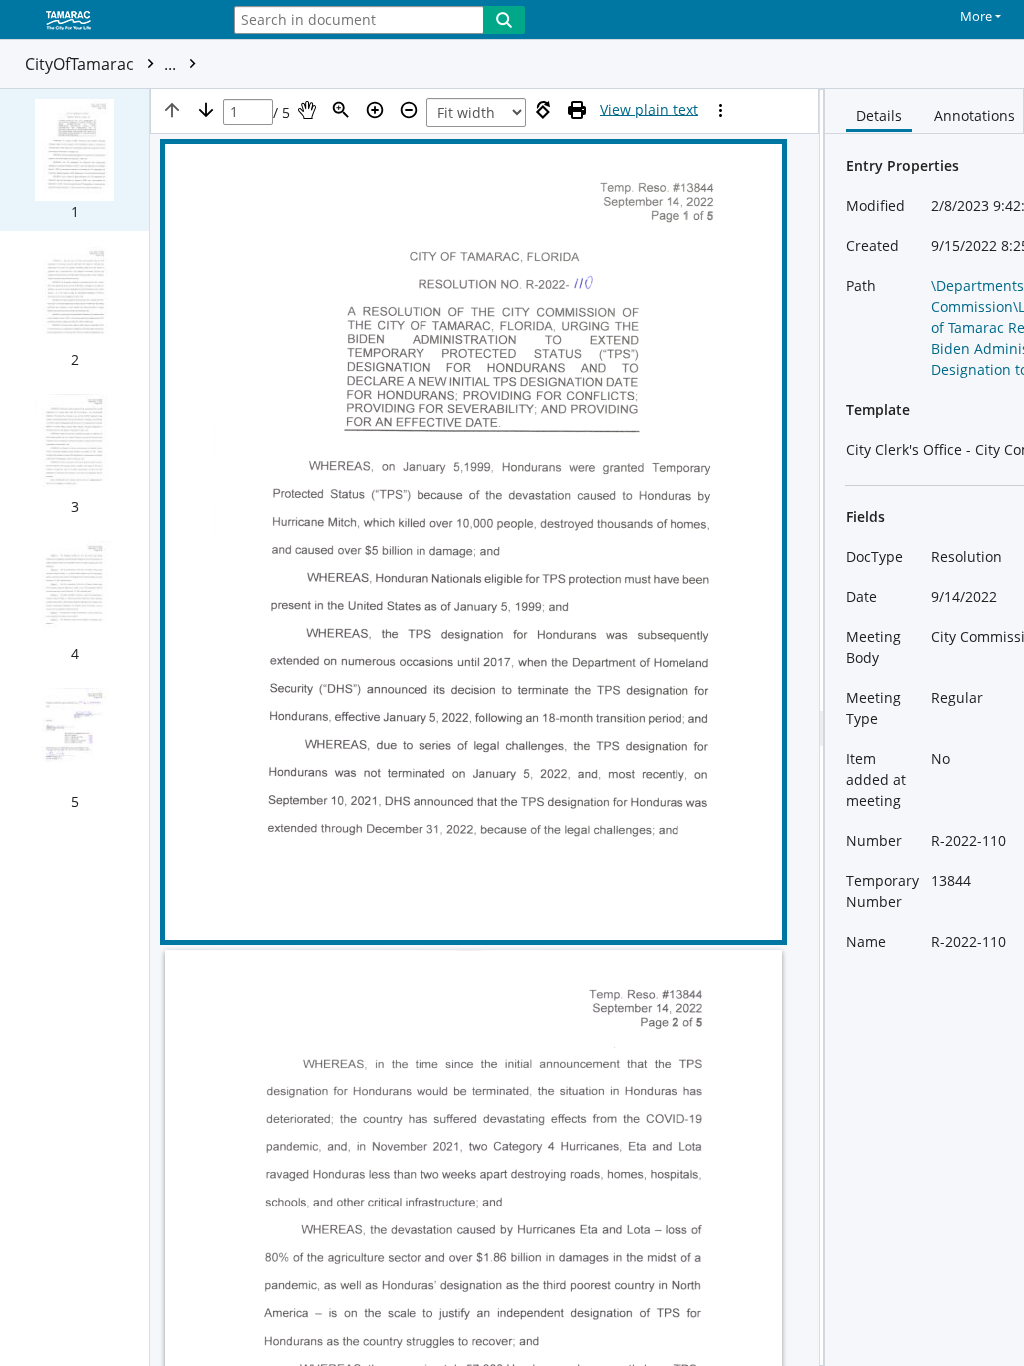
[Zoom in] (375, 110)
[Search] (504, 20)
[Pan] (307, 110)
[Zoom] (341, 110)
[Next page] (206, 110)
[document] (924, 727)
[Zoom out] (409, 110)
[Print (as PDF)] (577, 110)
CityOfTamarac (102, 64)
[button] (74, 160)
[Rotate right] (543, 110)
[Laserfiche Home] (105, 21)
